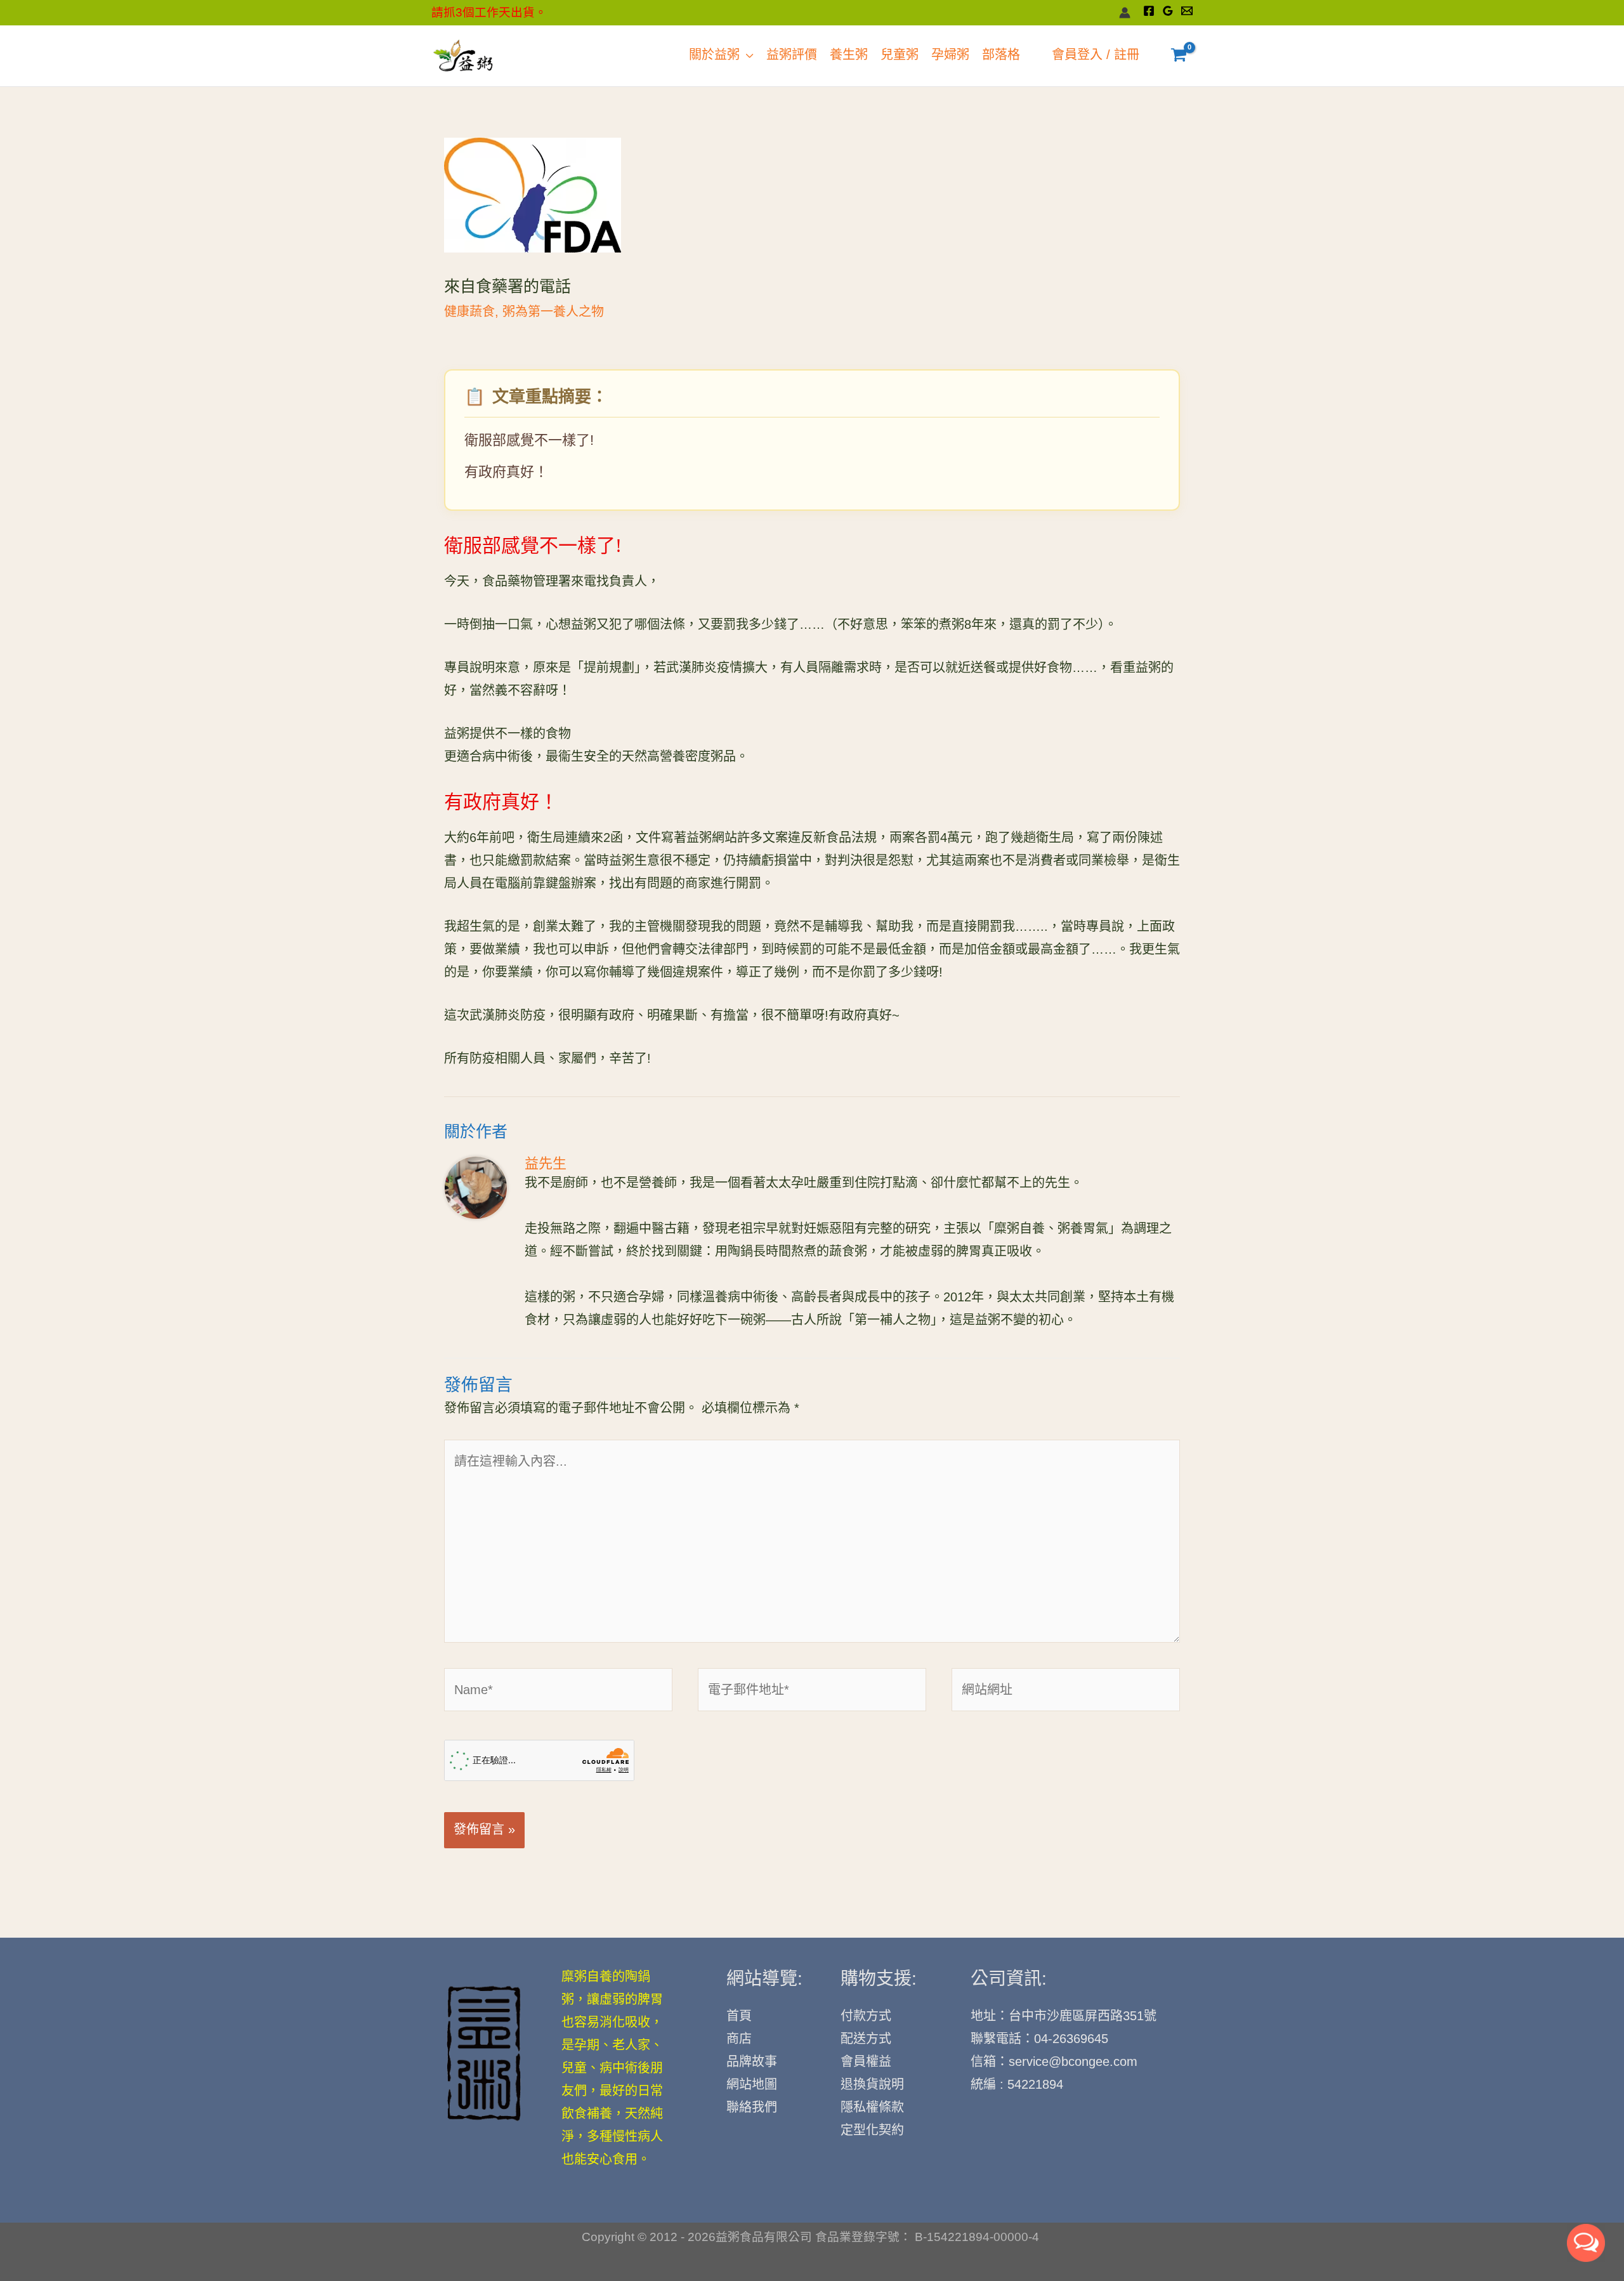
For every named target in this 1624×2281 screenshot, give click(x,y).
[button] (747, 56)
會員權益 (866, 2062)
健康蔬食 (469, 312)
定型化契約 (872, 2131)
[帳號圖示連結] (1125, 13)
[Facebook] (1149, 11)
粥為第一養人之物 (553, 312)
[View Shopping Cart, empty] (1179, 56)
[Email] (1187, 11)
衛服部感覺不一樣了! (529, 441)
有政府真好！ (506, 473)
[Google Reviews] (1168, 11)
